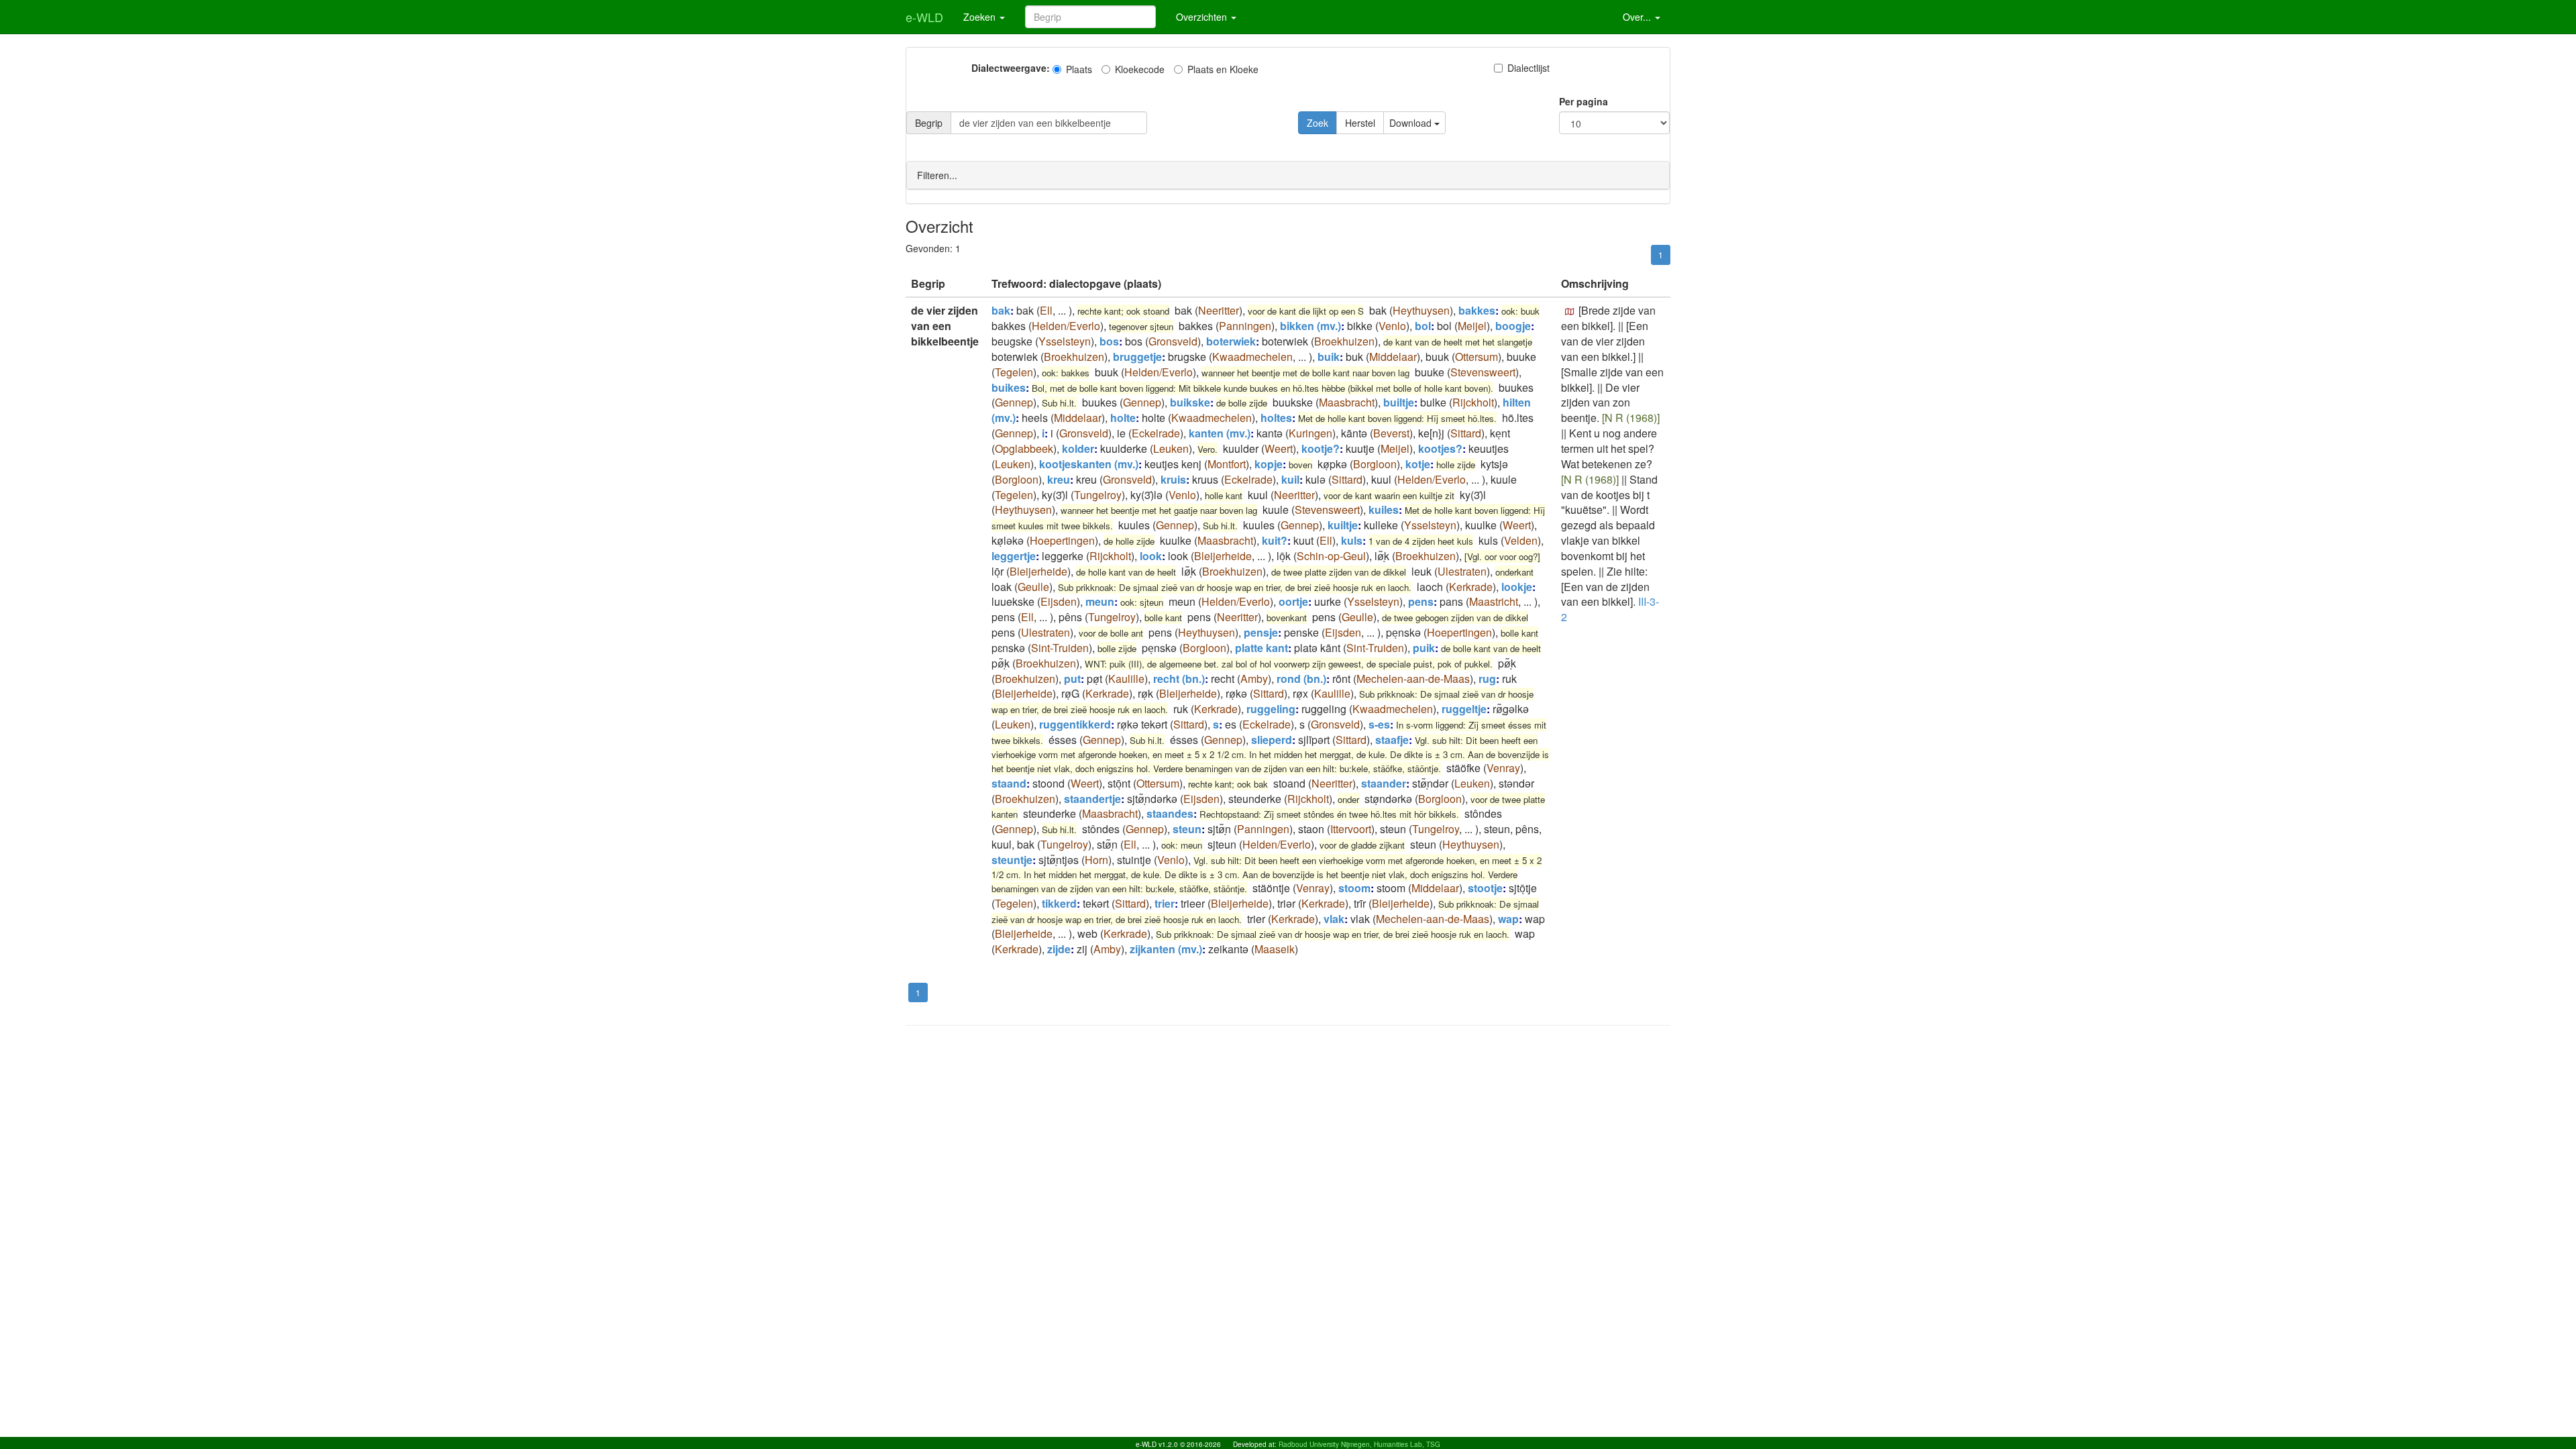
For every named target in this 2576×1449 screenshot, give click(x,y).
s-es (1379, 724)
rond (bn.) (1301, 679)
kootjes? (1440, 448)
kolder (1078, 448)
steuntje (1012, 860)
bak (1001, 310)
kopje (1269, 464)
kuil (1290, 479)
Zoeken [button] (981, 17)
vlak (1334, 919)
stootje (1485, 888)
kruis (1173, 479)
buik (1329, 357)
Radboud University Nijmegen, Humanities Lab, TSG (1359, 1444)
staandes (1170, 813)
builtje (1399, 402)
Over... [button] (1638, 17)
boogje (1513, 326)
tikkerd (1059, 903)
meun (1100, 601)
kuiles (1384, 509)
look (1151, 556)
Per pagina (1584, 101)
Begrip (929, 123)
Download (1412, 123)
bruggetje (1137, 357)
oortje (1293, 601)
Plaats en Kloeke (1223, 69)
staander (1384, 783)
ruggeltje (1464, 709)
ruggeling (1271, 709)
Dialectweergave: (1011, 68)
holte (1123, 418)
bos (1109, 341)
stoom (1354, 888)
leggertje (1014, 556)
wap (1508, 919)
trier (1165, 903)
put (1072, 679)
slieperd (1272, 740)
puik (1424, 648)
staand (1009, 783)
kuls (1352, 540)
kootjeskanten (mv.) (1089, 464)
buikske (1190, 402)
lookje (1517, 587)
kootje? (1321, 448)
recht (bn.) (1179, 679)
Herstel (1360, 123)
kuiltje (1343, 525)
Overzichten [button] (1203, 17)
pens (1421, 601)
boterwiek (1231, 341)
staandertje (1092, 799)
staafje (1392, 740)
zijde (1059, 949)
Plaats (1079, 69)
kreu (1059, 479)
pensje (1261, 632)
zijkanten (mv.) (1166, 949)
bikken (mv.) (1310, 326)
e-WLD (924, 17)
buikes (1009, 387)
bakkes (1477, 310)
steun (1187, 829)
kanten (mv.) (1220, 433)
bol (1423, 326)
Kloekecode (1140, 69)
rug (1487, 679)
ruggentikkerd (1075, 724)
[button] (1570, 312)
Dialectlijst (1528, 68)
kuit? (1275, 540)
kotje (1418, 464)
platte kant (1262, 648)
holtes (1276, 418)
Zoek (1318, 123)
